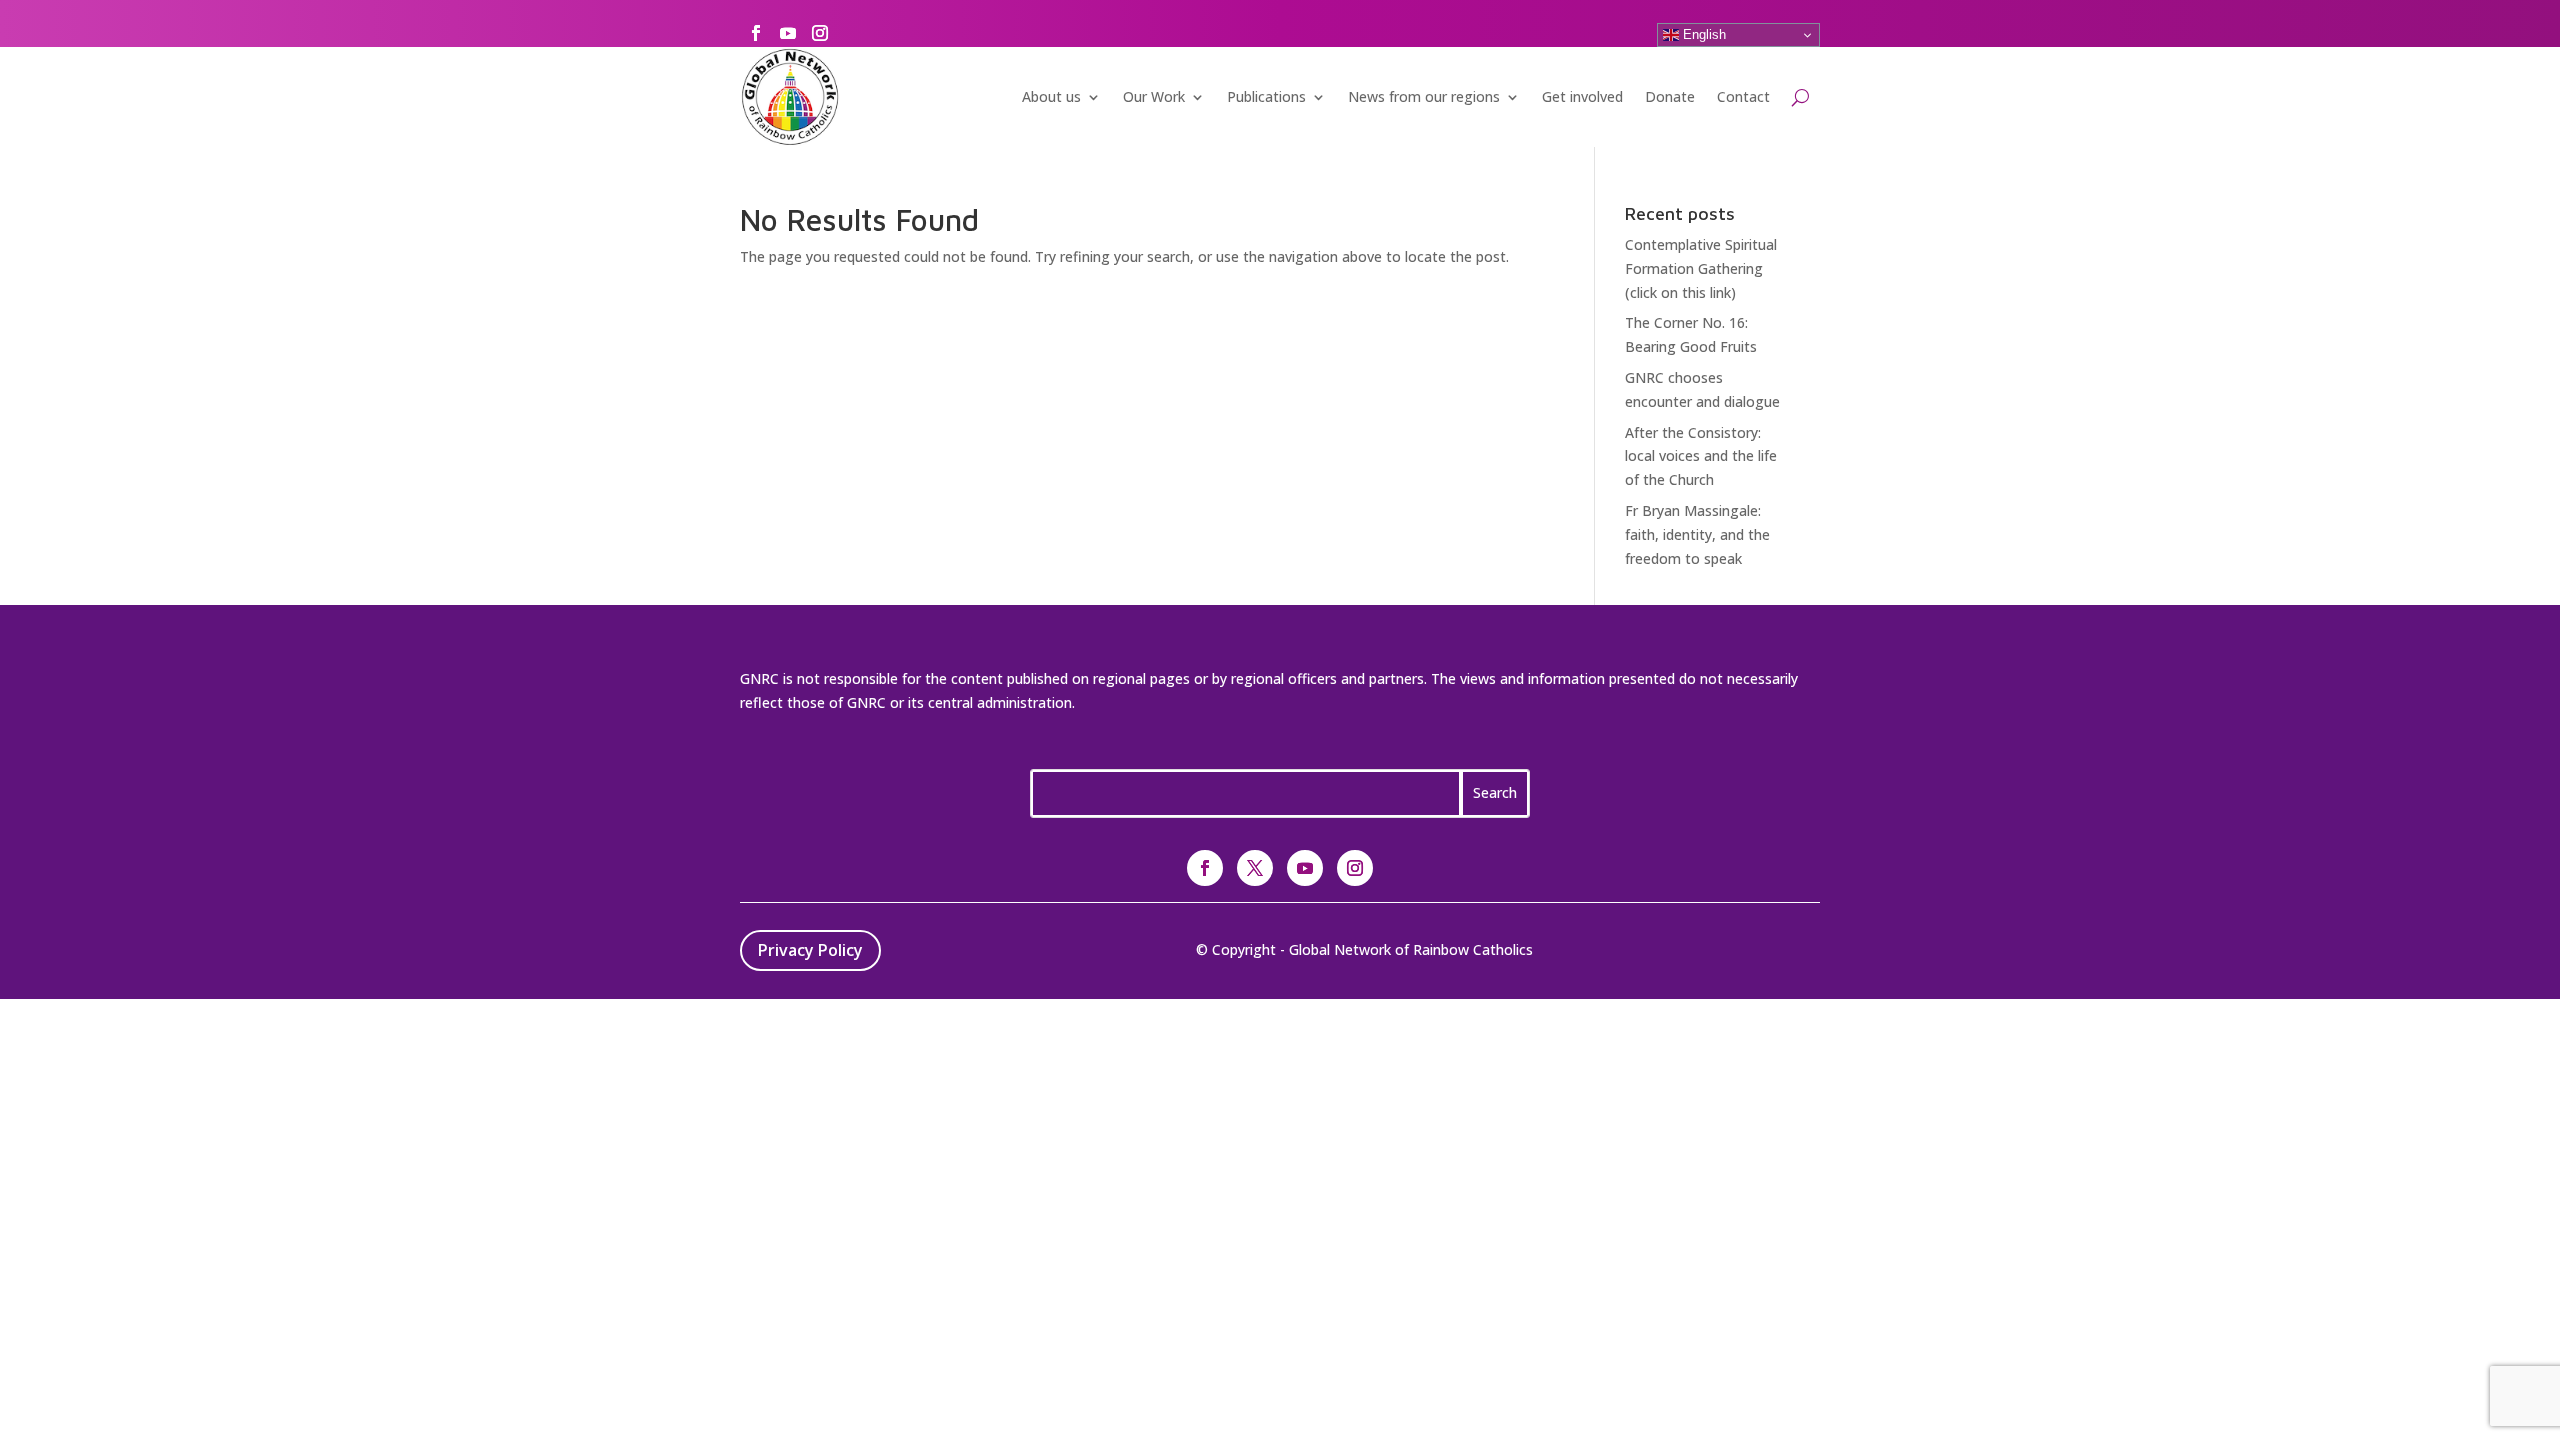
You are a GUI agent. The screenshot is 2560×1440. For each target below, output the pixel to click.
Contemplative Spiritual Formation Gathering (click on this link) (1701, 268)
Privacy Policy (810, 950)
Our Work (1154, 96)
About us (1051, 96)
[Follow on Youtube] (788, 33)
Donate (1670, 96)
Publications (1266, 96)
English (1702, 34)
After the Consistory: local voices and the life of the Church (1701, 456)
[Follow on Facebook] (756, 33)
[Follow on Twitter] (1255, 868)
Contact (1743, 96)
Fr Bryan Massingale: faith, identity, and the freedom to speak (1697, 534)
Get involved (1582, 96)
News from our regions (1424, 96)
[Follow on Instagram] (820, 33)
